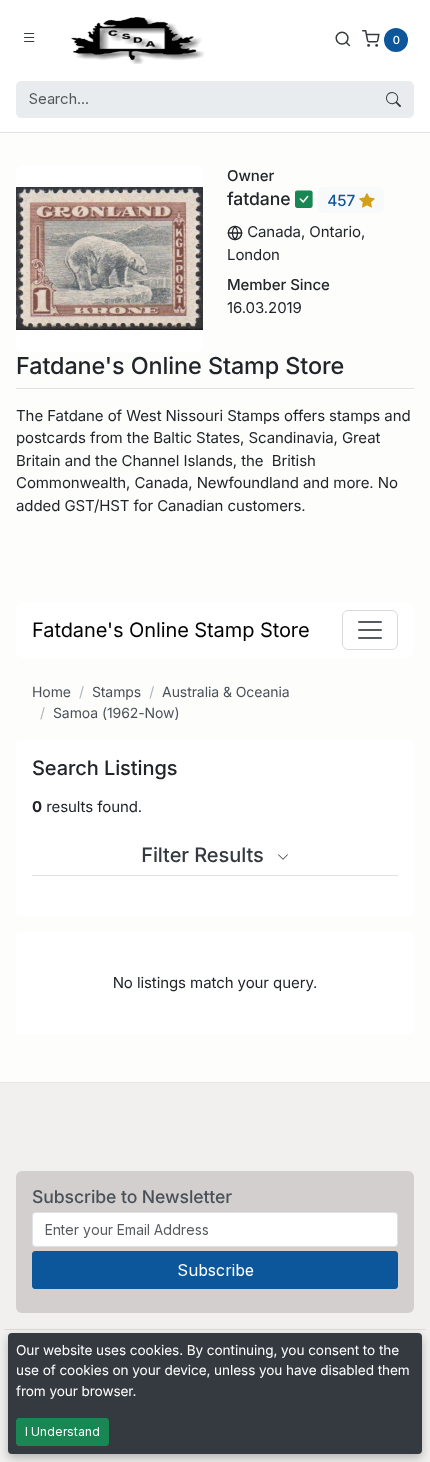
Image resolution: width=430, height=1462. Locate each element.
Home (51, 692)
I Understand (62, 1431)
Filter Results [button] (205, 855)
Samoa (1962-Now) (116, 713)
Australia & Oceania (225, 692)
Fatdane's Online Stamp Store (171, 630)
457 (343, 200)
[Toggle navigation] (370, 630)
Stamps (116, 692)
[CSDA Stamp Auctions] (133, 38)
